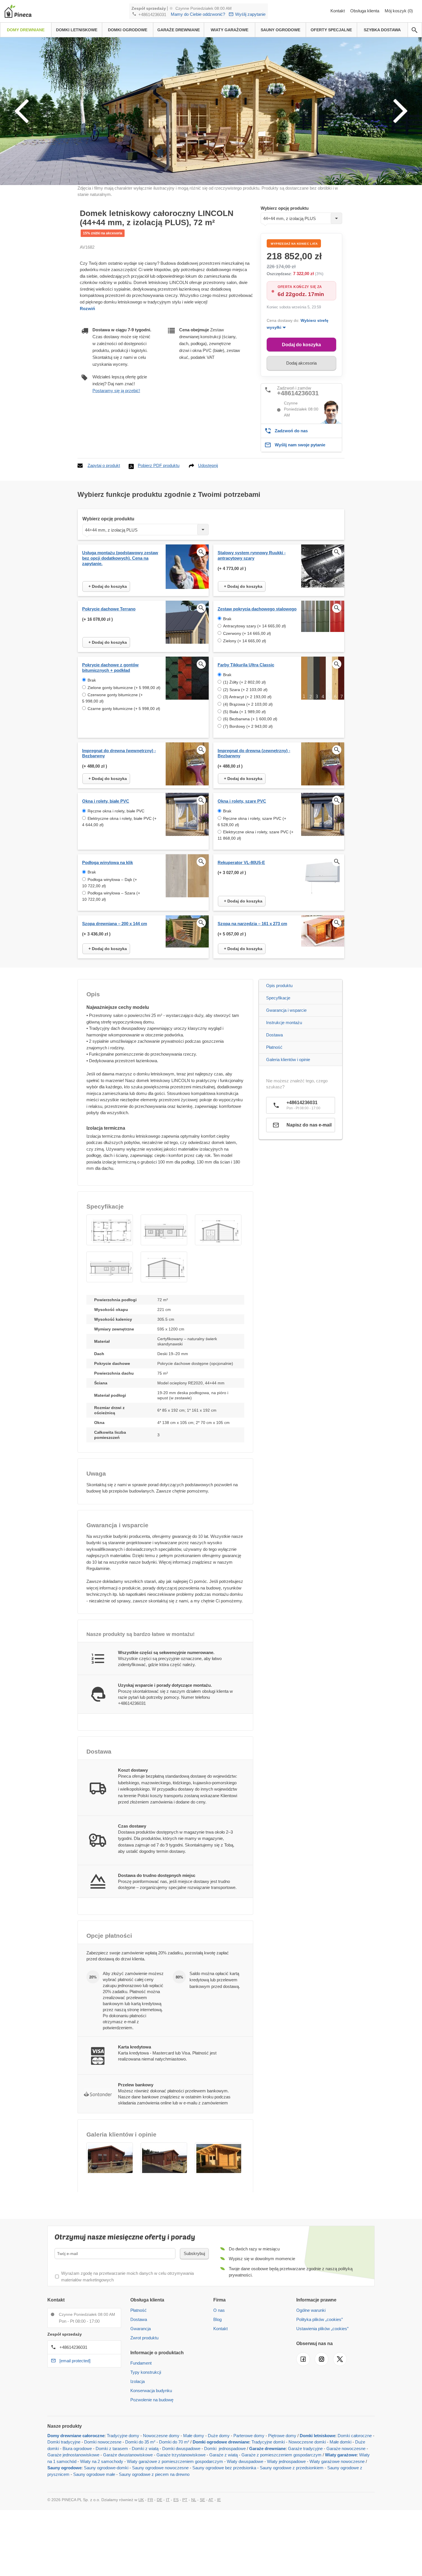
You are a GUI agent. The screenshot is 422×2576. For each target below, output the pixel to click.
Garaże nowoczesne (346, 2448)
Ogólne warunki (311, 2310)
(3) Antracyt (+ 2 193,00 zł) (247, 697)
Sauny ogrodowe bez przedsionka (224, 2468)
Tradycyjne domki (268, 2442)
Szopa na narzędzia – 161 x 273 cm (252, 924)
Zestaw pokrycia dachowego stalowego (257, 609)
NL (194, 2500)
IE (219, 2500)
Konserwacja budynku (151, 2391)
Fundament (141, 2363)
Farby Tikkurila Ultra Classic (246, 665)
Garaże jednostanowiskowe (73, 2455)
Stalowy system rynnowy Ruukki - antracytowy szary (252, 555)
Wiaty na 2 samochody (102, 2461)
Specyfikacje (278, 998)
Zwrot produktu (144, 2338)
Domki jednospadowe (225, 2448)
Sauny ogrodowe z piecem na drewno (154, 2474)
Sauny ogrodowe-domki (106, 2468)
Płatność (274, 1047)
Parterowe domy (249, 2436)
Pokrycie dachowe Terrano (109, 609)
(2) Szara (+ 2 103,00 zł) (245, 690)
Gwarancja (141, 2329)
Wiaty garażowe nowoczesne (337, 2461)
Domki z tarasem (112, 2448)
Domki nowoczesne (103, 2442)
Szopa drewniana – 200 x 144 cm (115, 924)
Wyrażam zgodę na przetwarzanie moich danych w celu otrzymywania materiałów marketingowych (127, 2277)
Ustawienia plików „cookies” (322, 2329)
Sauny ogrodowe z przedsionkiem (292, 2468)
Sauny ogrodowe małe (94, 2474)
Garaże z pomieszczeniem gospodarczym (281, 2455)
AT (211, 2500)
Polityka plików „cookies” (320, 2319)
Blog (217, 2319)
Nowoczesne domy (161, 2436)
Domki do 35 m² (140, 2442)
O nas (219, 2310)
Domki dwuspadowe (181, 2448)
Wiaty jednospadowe (286, 2461)
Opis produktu (279, 986)
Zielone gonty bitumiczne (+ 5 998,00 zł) (124, 688)
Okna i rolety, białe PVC (106, 801)
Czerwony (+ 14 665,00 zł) (247, 633)
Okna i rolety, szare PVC (242, 801)
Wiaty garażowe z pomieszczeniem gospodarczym (175, 2461)
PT (185, 2500)
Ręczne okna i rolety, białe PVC (116, 811)
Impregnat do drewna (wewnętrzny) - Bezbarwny (119, 753)
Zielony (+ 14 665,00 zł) (245, 641)
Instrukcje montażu (284, 1023)
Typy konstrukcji (146, 2372)
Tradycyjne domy (123, 2436)
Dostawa (274, 1035)
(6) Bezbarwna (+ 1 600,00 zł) (250, 719)
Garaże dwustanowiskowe (128, 2455)
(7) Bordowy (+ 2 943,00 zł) (248, 726)
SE (202, 2500)
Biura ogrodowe (77, 2448)
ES (176, 2500)
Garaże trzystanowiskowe (181, 2455)
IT (168, 2500)
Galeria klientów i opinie (288, 1060)
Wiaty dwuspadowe (245, 2461)
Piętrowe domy (282, 2436)
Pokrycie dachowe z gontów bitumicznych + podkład (110, 668)
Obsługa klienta (365, 11)
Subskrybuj (194, 2253)
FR (150, 2500)
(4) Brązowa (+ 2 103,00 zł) (248, 704)
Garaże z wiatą (223, 2455)
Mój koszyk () (399, 11)
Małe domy (194, 2436)
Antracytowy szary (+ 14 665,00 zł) (254, 626)
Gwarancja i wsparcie (286, 1010)
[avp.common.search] (415, 30)
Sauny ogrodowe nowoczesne (160, 2468)
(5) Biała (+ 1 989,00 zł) (244, 712)
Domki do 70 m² (174, 2442)
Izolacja (138, 2381)
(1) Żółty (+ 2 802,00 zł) (244, 682)
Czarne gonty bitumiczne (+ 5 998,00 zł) (124, 709)
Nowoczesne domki (307, 2442)
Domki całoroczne (355, 2436)
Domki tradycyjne (64, 2442)
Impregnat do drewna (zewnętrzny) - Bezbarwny (254, 753)
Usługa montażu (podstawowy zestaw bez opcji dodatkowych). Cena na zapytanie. (120, 558)
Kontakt (338, 11)
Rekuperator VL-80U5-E (241, 862)
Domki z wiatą (145, 2448)
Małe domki (340, 2442)
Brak (227, 619)
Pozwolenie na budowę (152, 2400)
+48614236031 (152, 14)
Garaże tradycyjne (305, 2448)
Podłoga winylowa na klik (108, 862)
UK (141, 2500)
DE (159, 2500)
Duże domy (219, 2436)
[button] (110, 1230)
